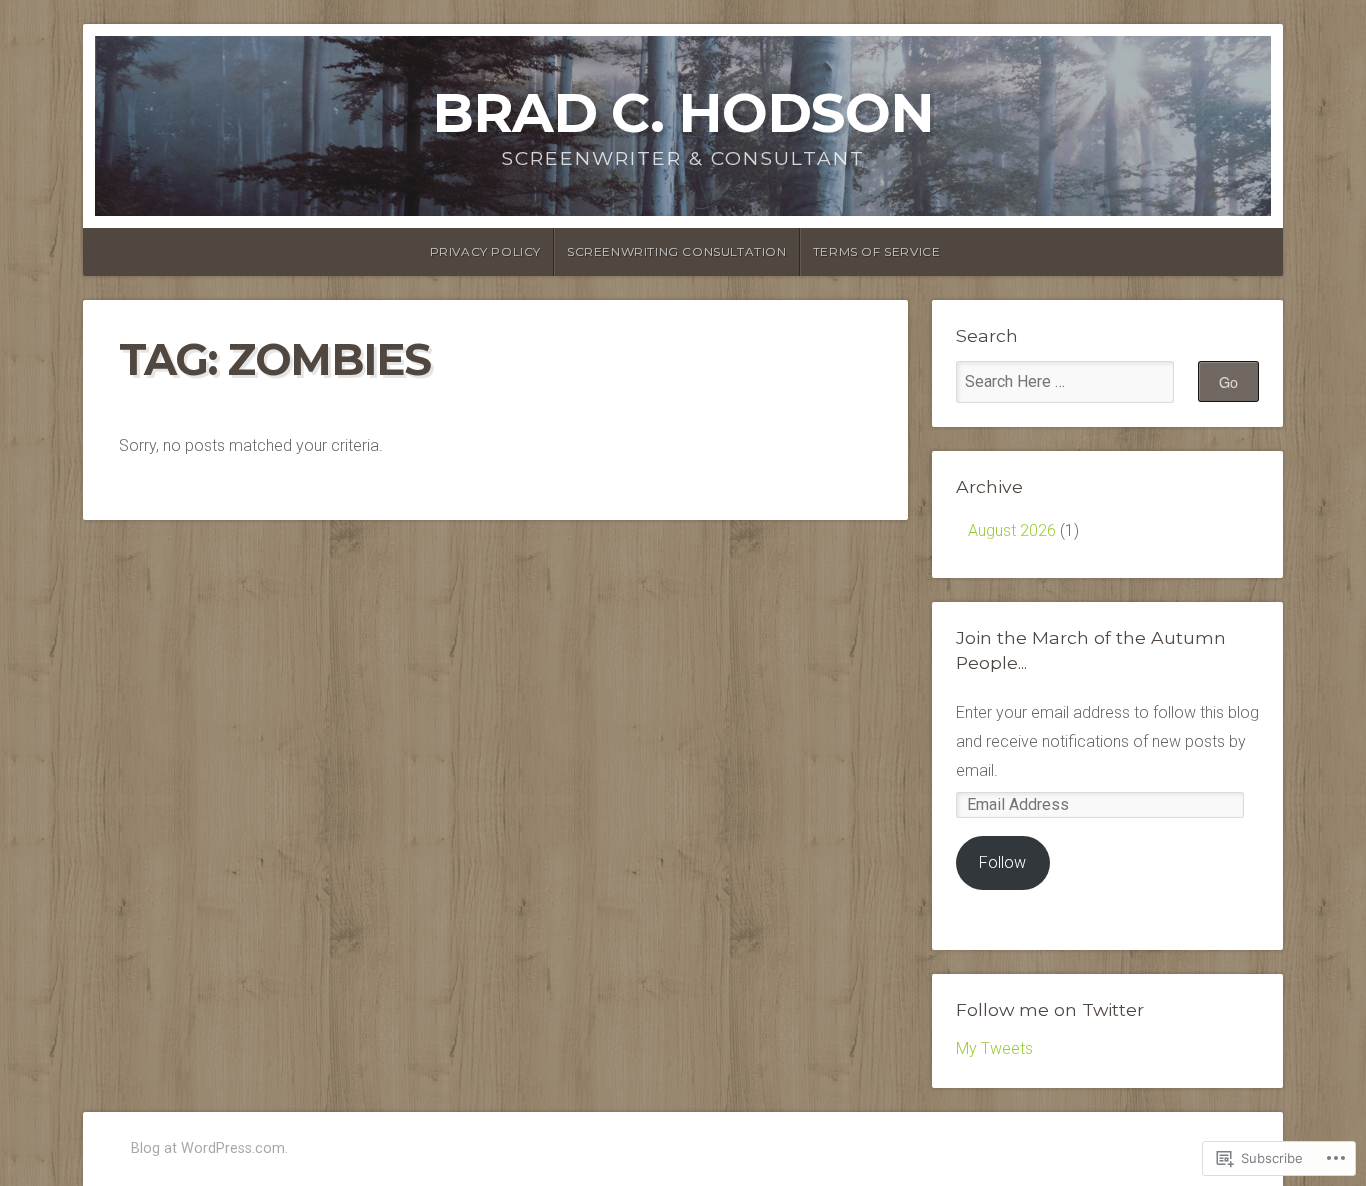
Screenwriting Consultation (677, 251)
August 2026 (1012, 530)
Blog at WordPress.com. (209, 1148)
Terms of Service (877, 251)
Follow (1002, 862)
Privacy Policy (485, 251)
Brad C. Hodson (683, 112)
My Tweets (994, 1048)
